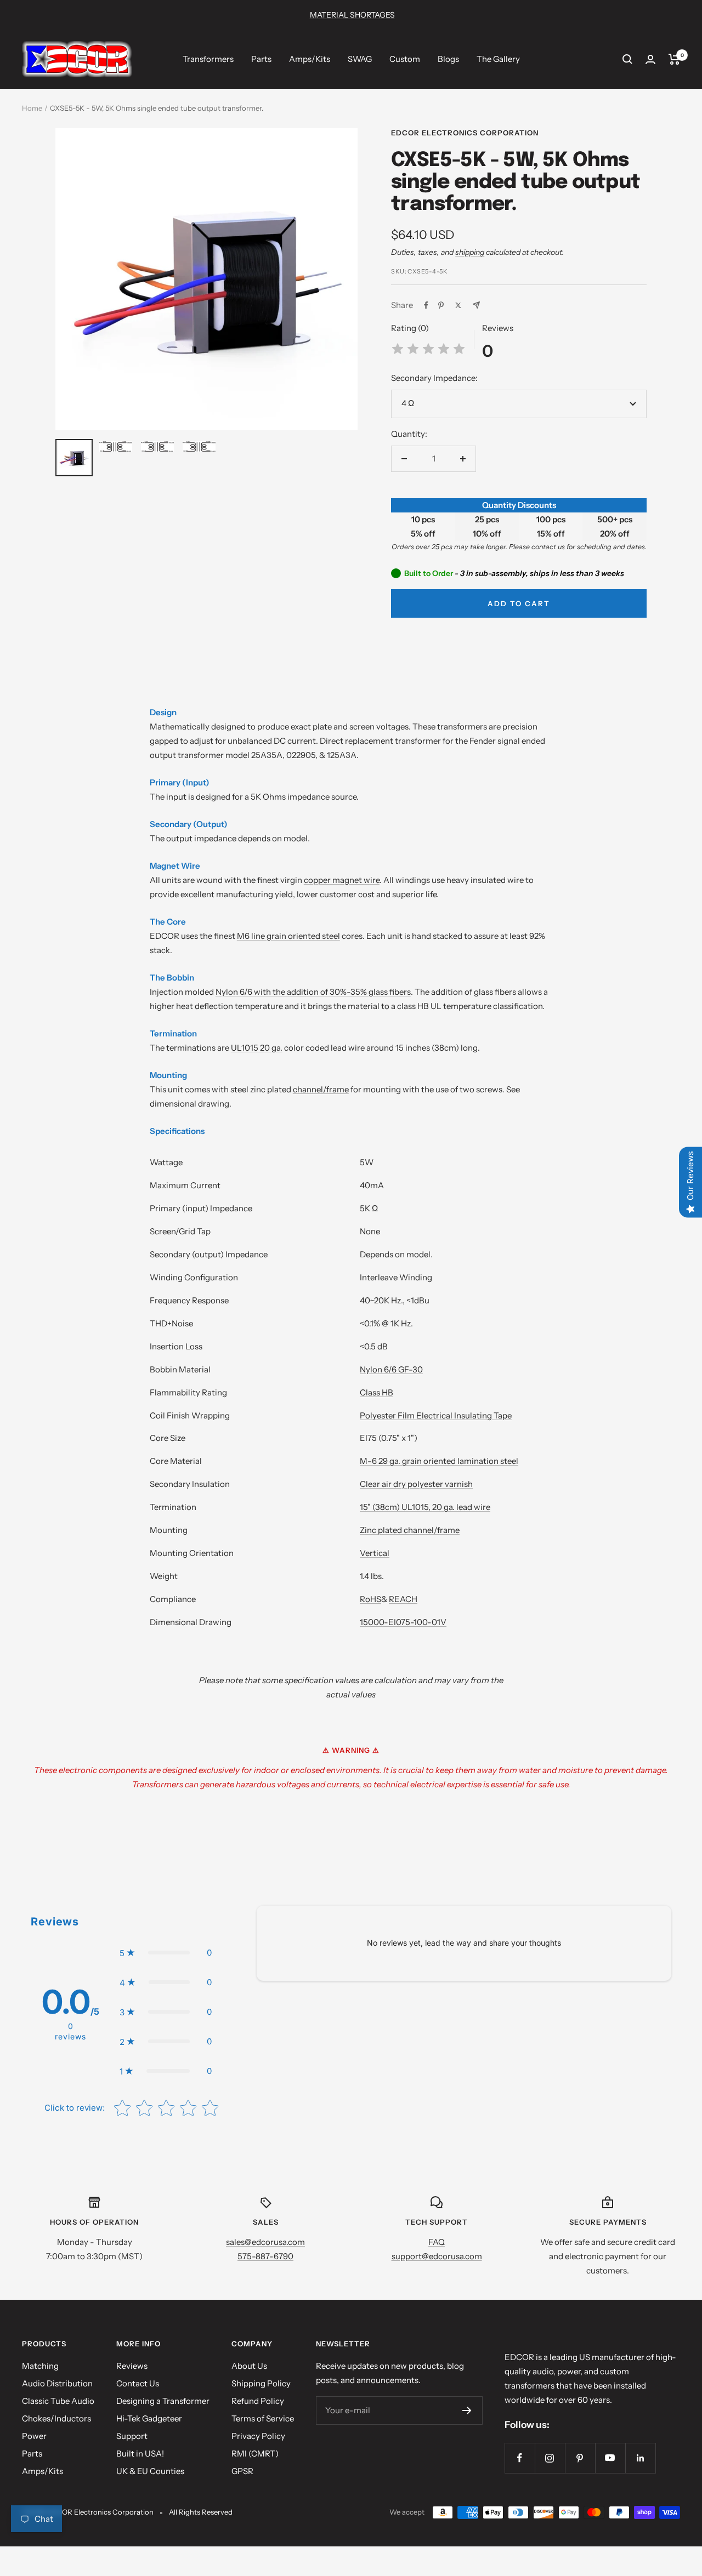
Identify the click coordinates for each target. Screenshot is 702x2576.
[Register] (467, 2410)
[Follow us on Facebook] (520, 2458)
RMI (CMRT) (255, 2454)
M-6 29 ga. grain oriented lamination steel (439, 1461)
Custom (405, 59)
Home (32, 108)
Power (34, 2436)
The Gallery (498, 59)
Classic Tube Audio (58, 2401)
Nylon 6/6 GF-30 (391, 1369)
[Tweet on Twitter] (458, 305)
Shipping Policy (261, 2383)
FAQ (437, 2242)
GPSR (242, 2471)
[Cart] (674, 59)
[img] (428, 351)
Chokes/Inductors (56, 2418)
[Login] (650, 59)
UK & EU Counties (150, 2471)
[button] (166, 1953)
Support (132, 2436)
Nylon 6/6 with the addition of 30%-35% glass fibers (313, 992)
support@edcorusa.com (437, 2256)
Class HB (377, 1392)
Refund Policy (258, 2401)
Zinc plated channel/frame (410, 1530)
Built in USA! (140, 2454)
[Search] (627, 59)
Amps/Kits (310, 59)
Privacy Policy (258, 2436)
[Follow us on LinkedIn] (640, 2458)
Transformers (208, 59)
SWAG (360, 59)
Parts (261, 59)
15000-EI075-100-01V (403, 1622)
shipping (470, 252)
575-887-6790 (265, 2256)
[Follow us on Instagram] (550, 2458)
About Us (249, 2366)
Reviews (132, 2366)
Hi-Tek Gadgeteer (149, 2418)
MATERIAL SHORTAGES (352, 15)
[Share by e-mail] (476, 305)
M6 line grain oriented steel (288, 936)
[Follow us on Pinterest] (580, 2458)
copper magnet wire (342, 880)
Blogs (448, 59)
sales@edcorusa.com (265, 2242)
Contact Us (138, 2383)
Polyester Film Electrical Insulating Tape (436, 1415)
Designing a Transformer (163, 2401)
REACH (403, 1599)
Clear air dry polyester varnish (416, 1484)
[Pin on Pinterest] (441, 305)
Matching (40, 2366)
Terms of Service (263, 2418)
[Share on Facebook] (426, 305)
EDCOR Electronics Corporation (465, 133)
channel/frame (321, 1089)
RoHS (370, 1599)
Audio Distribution (57, 2383)
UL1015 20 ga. (257, 1048)
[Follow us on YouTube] (610, 2458)
